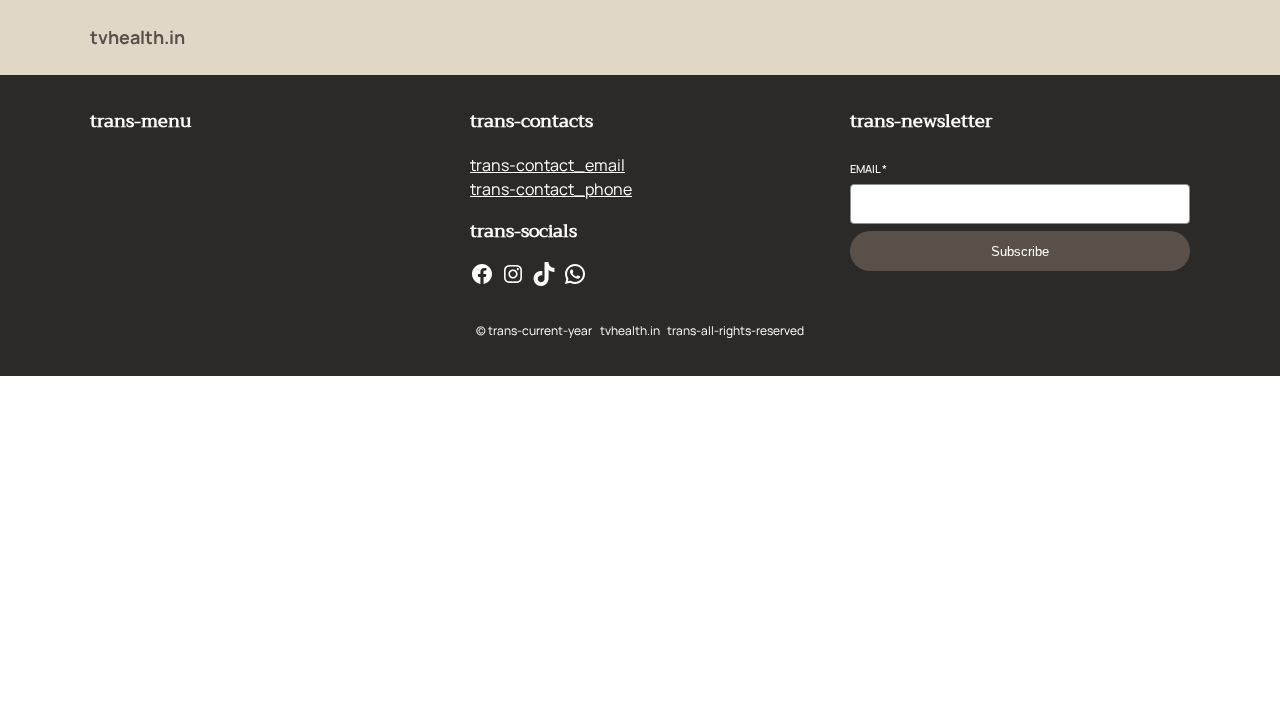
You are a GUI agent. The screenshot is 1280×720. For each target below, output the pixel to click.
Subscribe (1020, 251)
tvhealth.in (137, 37)
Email (868, 168)
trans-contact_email (547, 165)
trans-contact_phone (551, 189)
